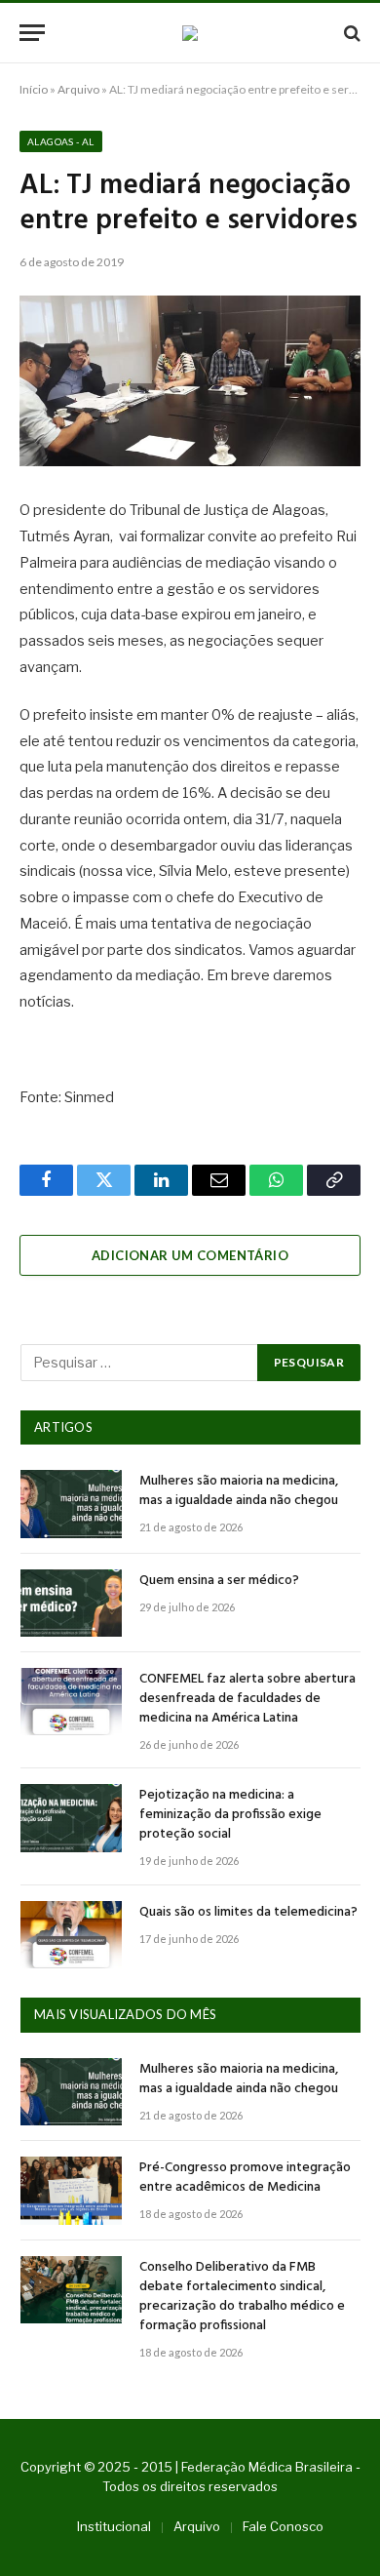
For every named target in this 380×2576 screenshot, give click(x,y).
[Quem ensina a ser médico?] (71, 1603)
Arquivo (78, 89)
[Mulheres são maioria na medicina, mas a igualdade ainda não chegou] (71, 1504)
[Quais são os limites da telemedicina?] (71, 1935)
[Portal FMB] (190, 33)
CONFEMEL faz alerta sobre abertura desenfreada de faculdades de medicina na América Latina (247, 1699)
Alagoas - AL (61, 141)
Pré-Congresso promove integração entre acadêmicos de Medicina (245, 2178)
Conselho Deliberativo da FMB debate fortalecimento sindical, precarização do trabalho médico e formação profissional (242, 2297)
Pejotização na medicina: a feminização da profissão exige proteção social (230, 1815)
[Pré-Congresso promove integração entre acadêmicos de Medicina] (71, 2190)
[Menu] (32, 33)
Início (34, 89)
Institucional (114, 2526)
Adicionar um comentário (190, 1255)
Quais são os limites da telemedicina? (248, 1912)
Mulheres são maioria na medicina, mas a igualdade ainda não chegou (239, 1491)
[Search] (350, 33)
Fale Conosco (283, 2526)
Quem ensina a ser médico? (219, 1581)
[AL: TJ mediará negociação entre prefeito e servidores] (190, 381)
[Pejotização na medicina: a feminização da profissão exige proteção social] (71, 1818)
